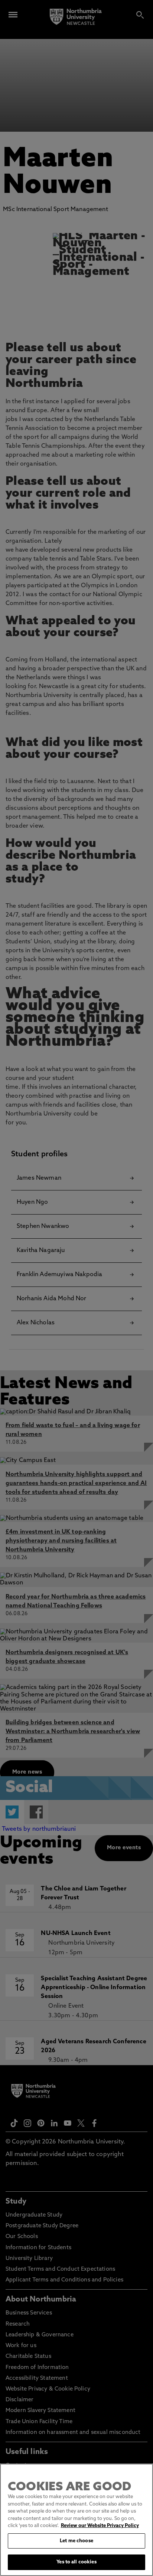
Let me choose (76, 2541)
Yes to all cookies (76, 2562)
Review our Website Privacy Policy (100, 2526)
